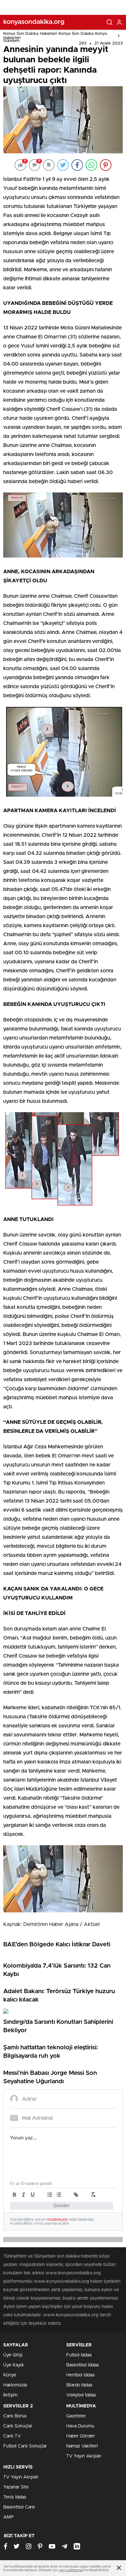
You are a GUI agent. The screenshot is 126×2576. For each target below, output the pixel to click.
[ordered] (50, 2195)
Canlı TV (12, 2436)
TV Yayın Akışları (84, 2456)
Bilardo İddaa (79, 2385)
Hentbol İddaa (80, 2375)
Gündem (11, 41)
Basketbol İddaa (82, 2365)
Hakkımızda (15, 2385)
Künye (10, 2375)
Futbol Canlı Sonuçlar (25, 2446)
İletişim (10, 2395)
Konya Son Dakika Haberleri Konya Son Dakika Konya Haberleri (55, 36)
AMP (8, 2517)
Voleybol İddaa (81, 2395)
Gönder (62, 2206)
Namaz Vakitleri (82, 2446)
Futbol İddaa (79, 2355)
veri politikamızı (71, 2570)
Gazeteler (76, 2416)
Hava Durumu (80, 2426)
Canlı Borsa (15, 2416)
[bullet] (59, 2195)
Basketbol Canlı (19, 2507)
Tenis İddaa (15, 2497)
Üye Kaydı (13, 2365)
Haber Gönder (81, 2436)
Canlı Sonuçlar (18, 2426)
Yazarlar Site (16, 2487)
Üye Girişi (13, 2355)
